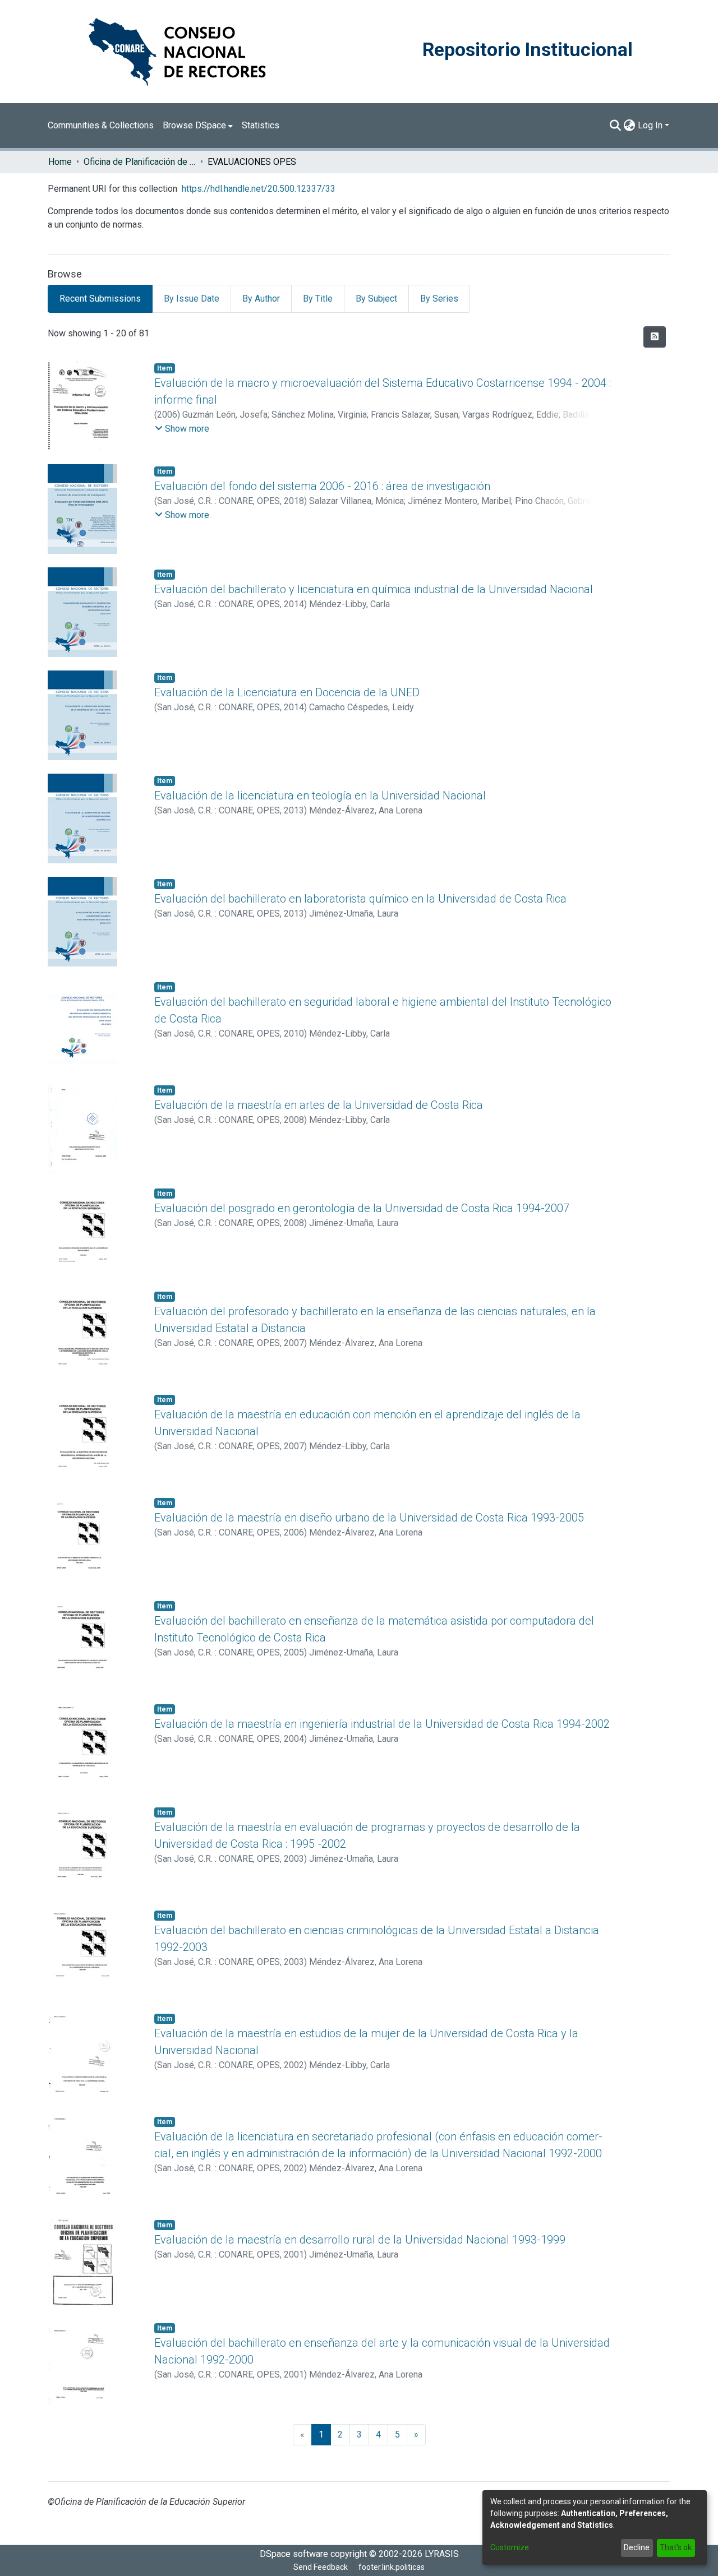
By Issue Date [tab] (192, 299)
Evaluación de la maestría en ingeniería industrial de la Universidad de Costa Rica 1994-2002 (382, 1724)
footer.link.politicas (392, 2567)
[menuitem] (198, 126)
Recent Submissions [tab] (100, 299)
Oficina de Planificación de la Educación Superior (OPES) (140, 162)
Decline (637, 2547)
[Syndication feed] (655, 337)
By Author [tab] (261, 299)
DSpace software (294, 2554)
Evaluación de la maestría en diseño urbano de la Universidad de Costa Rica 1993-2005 (369, 1518)
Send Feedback (321, 2567)
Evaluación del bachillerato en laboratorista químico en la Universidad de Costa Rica (360, 899)
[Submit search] (616, 126)
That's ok (676, 2547)
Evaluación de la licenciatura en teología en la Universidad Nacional (320, 796)
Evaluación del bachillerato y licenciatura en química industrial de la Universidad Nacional (374, 589)
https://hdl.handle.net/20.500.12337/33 (259, 189)
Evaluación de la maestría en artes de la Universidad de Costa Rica (319, 1105)
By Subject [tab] (376, 299)
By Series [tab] (439, 299)
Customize (510, 2547)
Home (60, 162)
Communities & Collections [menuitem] (101, 125)
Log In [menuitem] (650, 125)
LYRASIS (442, 2554)
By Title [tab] (318, 299)
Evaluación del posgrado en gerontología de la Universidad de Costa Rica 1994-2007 (362, 1208)
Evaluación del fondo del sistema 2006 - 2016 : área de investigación (322, 486)
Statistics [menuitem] (261, 125)
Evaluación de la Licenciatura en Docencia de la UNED (287, 692)
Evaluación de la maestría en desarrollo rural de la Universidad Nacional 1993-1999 (360, 2240)
